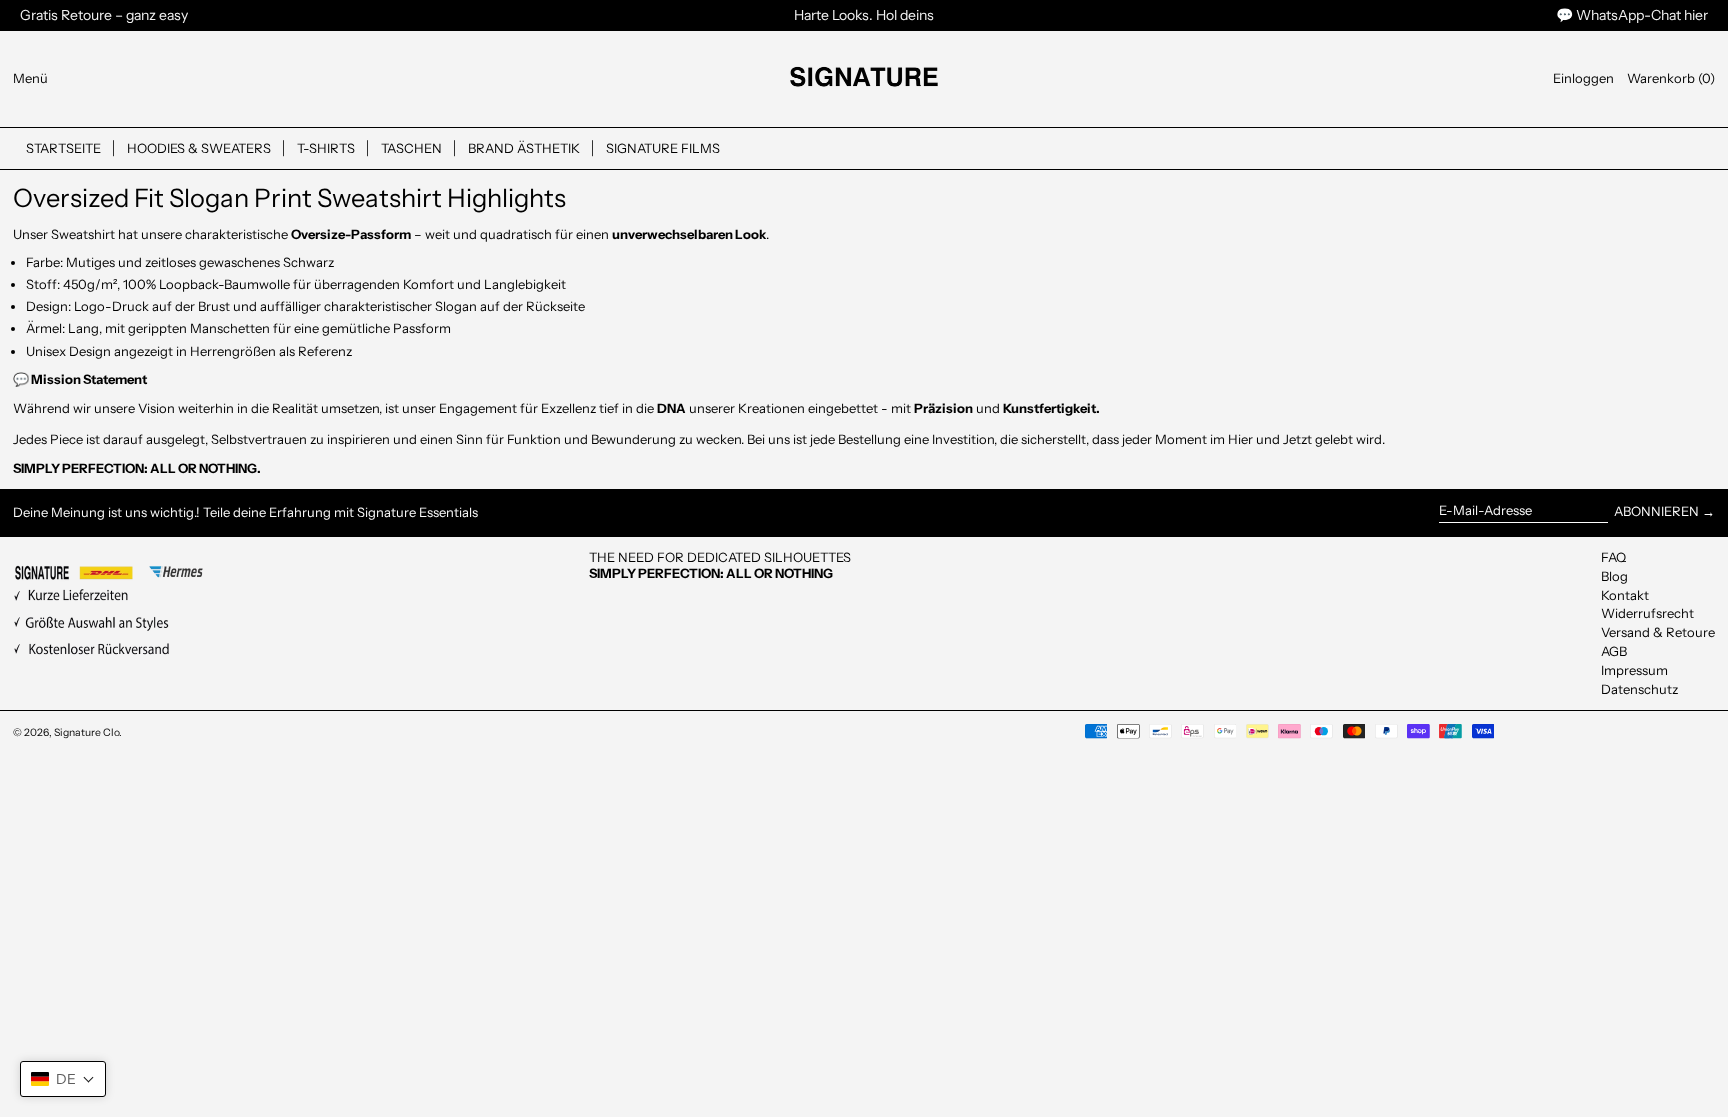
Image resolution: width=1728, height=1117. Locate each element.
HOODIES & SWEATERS (199, 148)
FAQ (1613, 557)
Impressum (1634, 670)
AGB (1614, 651)
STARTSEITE (63, 148)
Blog (1614, 576)
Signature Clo (86, 732)
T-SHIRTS (326, 148)
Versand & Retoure (1658, 632)
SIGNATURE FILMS (663, 148)
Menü (30, 78)
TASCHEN (411, 148)
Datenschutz (1639, 689)
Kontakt (1625, 595)
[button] (1671, 78)
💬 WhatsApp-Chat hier (1632, 15)
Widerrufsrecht (1647, 613)
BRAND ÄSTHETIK (524, 148)
